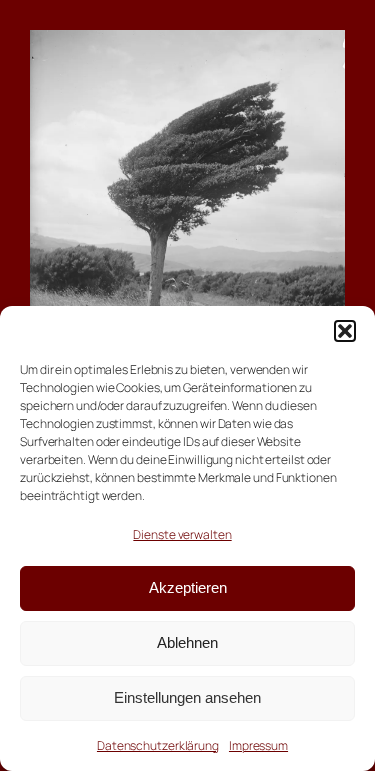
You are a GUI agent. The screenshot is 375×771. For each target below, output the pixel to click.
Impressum (258, 745)
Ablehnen (187, 642)
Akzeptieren (188, 587)
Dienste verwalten (182, 534)
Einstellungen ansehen (187, 697)
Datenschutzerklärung (158, 745)
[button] (345, 331)
